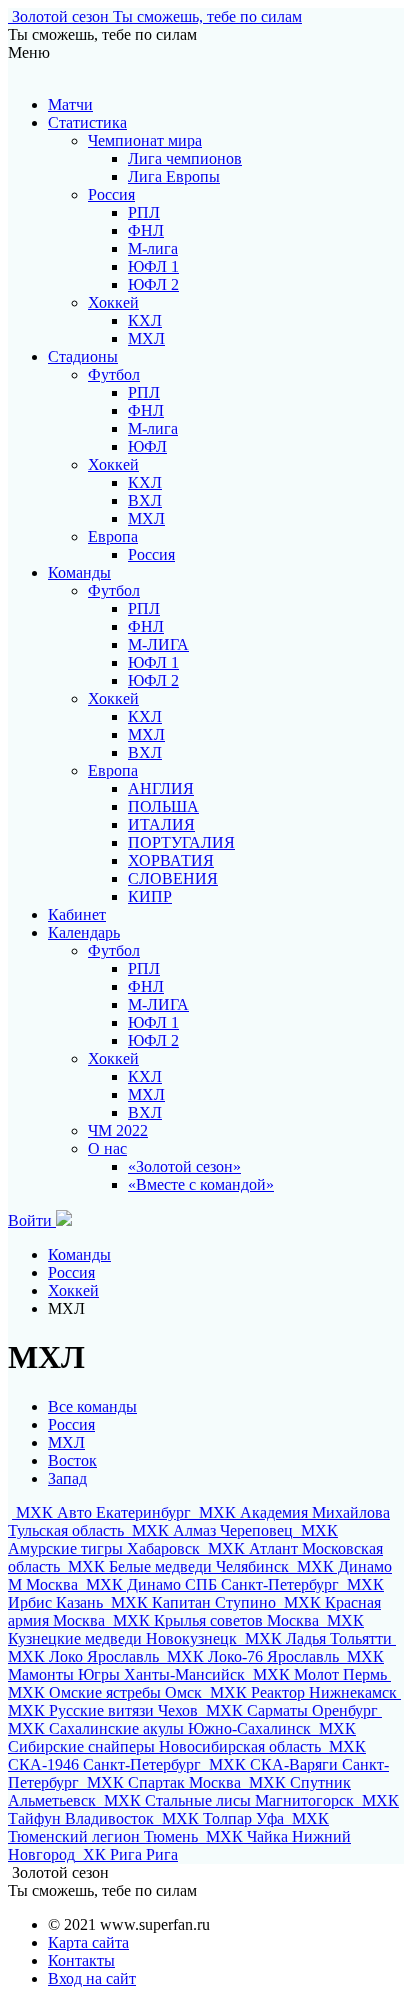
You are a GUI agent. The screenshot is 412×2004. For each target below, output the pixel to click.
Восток (72, 1460)
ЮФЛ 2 (153, 284)
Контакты (81, 1960)
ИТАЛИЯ (161, 824)
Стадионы (83, 356)
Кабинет (77, 914)
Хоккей (113, 302)
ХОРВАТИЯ (171, 860)
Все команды (92, 1406)
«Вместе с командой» (201, 1184)
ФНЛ (146, 230)
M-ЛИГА (158, 644)
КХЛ (145, 320)
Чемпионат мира (145, 140)
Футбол (114, 374)
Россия (111, 194)
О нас (107, 1148)
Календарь (84, 932)
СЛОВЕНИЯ (173, 878)
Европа (113, 536)
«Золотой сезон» (184, 1166)
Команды (79, 572)
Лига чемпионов (185, 158)
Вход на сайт (92, 1978)
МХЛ (146, 338)
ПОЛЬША (163, 806)
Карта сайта (88, 1942)
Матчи (70, 104)
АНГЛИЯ (161, 788)
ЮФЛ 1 (153, 266)
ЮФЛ (147, 446)
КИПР (150, 896)
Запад (67, 1478)
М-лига (153, 248)
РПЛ (144, 212)
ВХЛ (145, 500)
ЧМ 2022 (118, 1130)
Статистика (87, 122)
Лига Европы (174, 176)
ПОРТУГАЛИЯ (181, 842)
